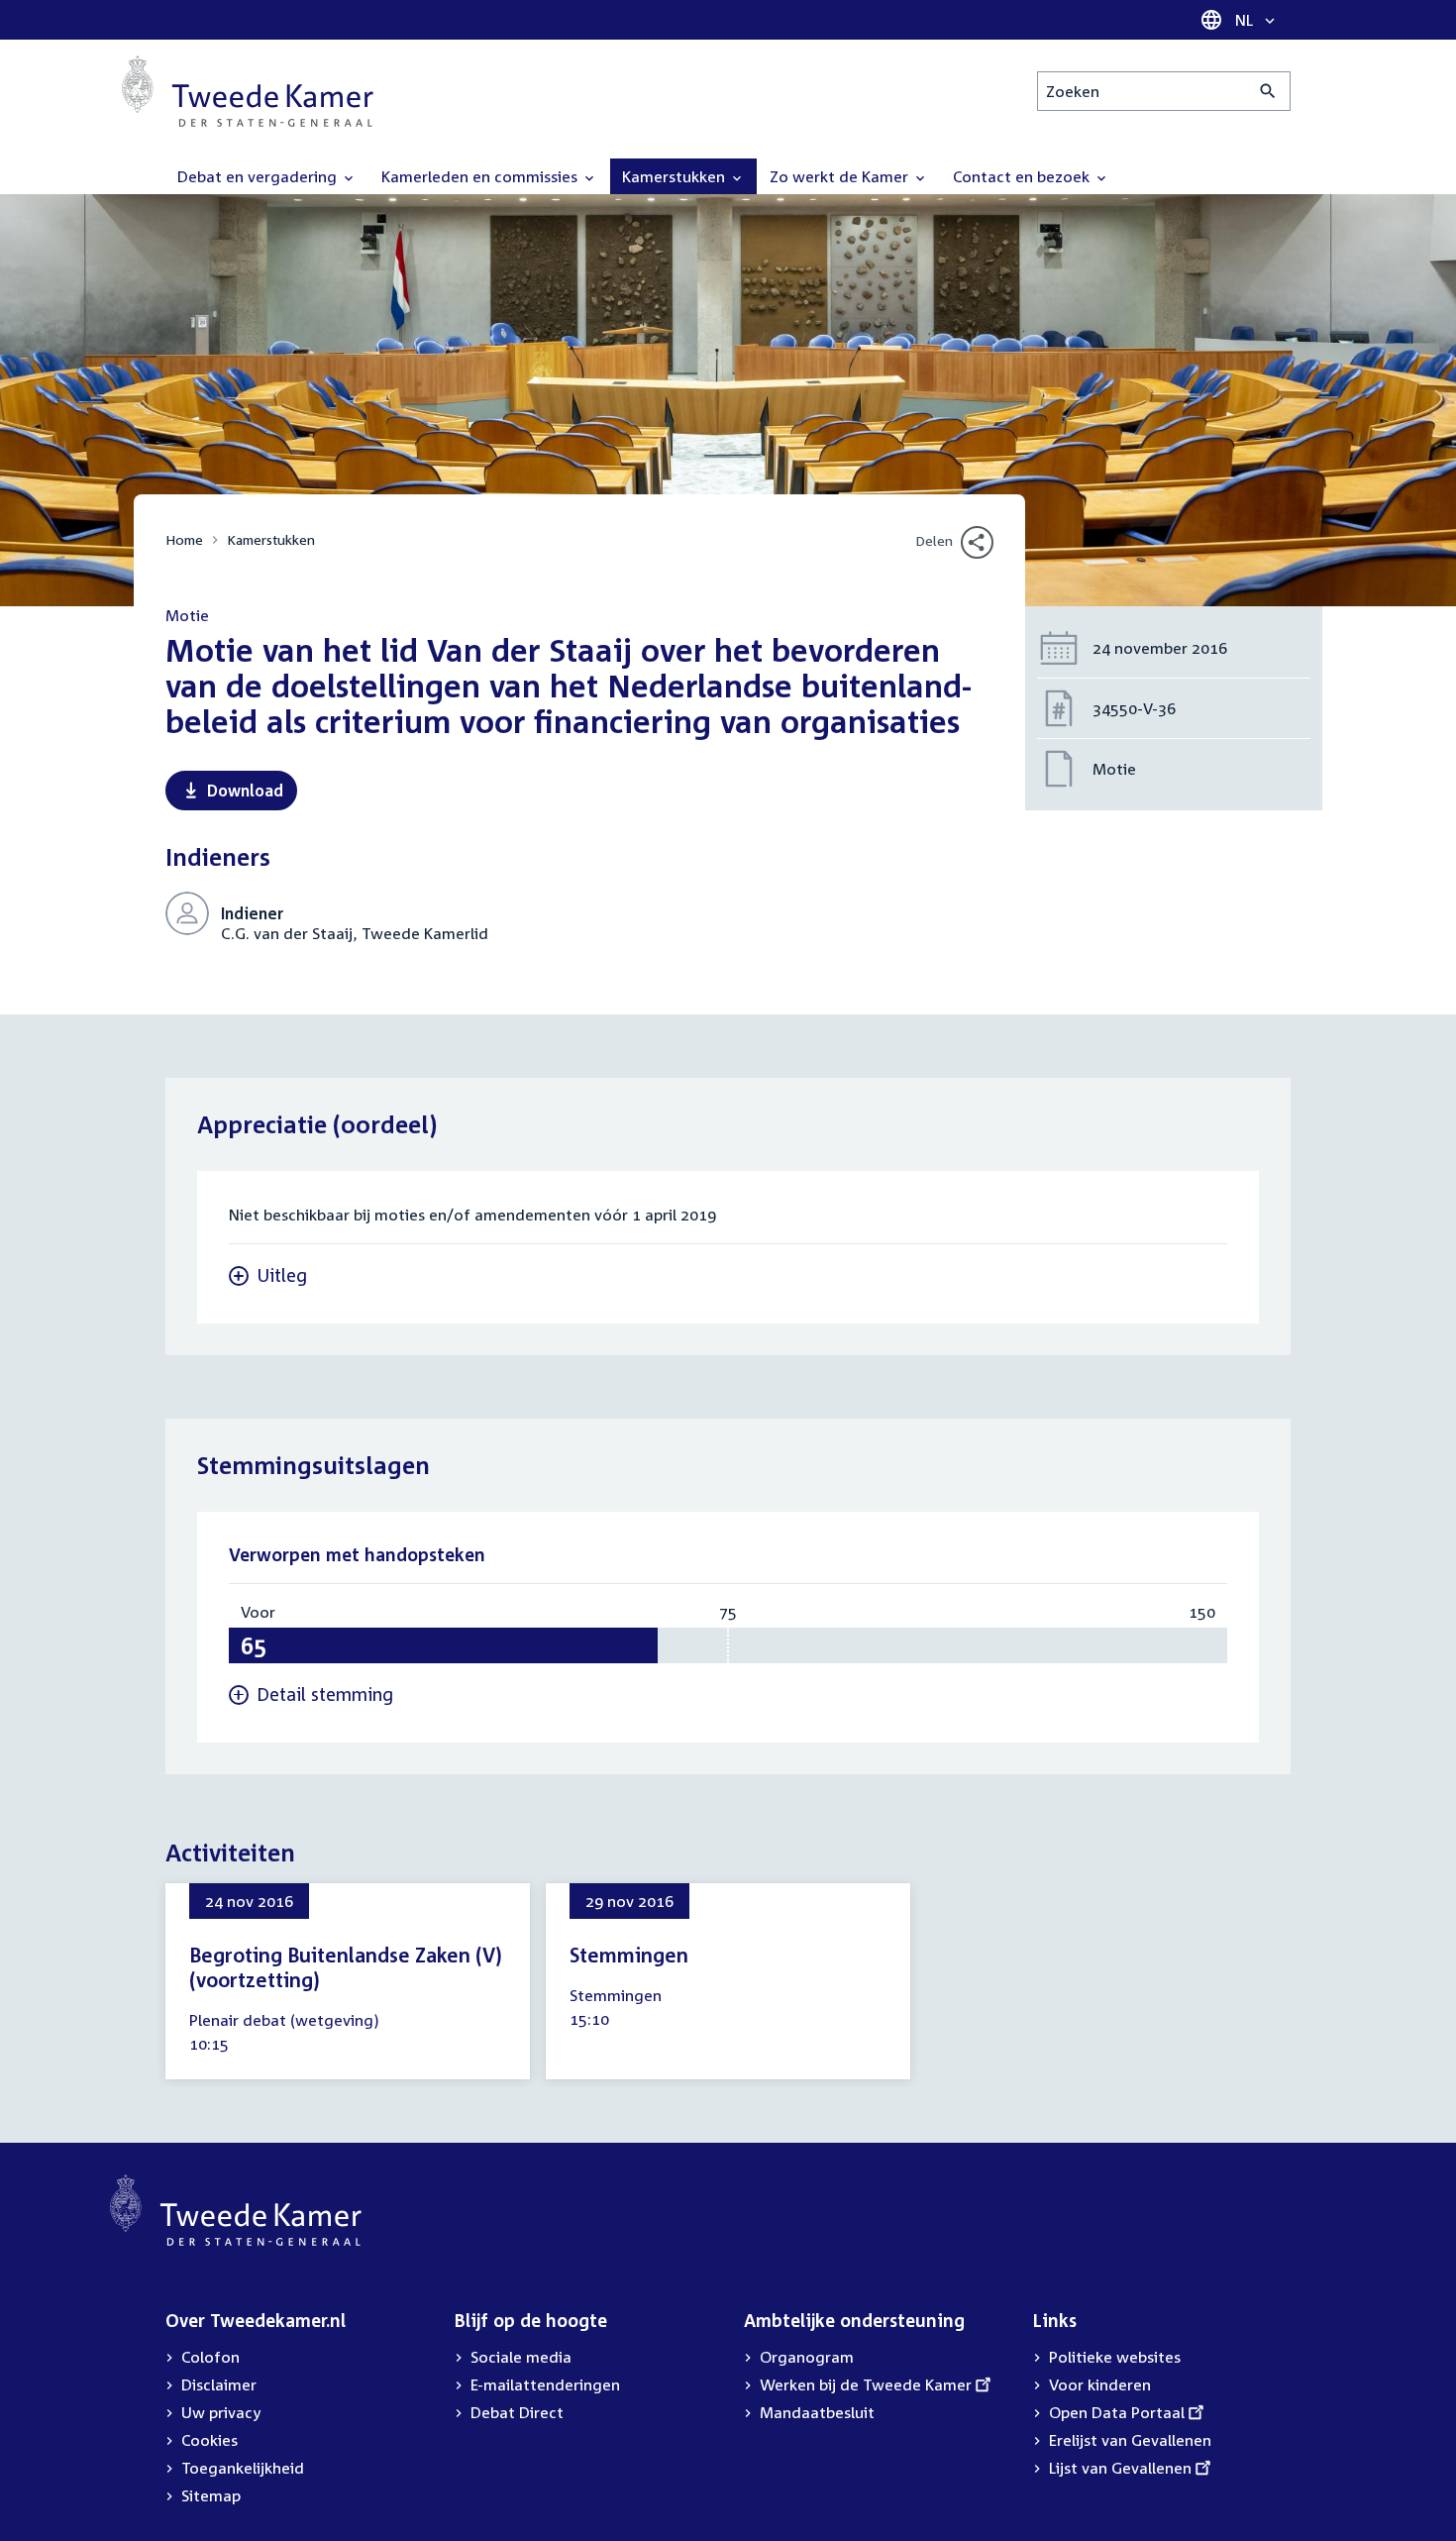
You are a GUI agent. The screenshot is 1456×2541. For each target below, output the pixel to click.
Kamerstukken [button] (676, 176)
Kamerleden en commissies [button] (481, 176)
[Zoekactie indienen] (1268, 91)
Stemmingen (629, 1955)
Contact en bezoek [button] (1023, 176)
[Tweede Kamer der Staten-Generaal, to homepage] (248, 91)
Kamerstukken (271, 539)
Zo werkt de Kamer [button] (841, 176)
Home (184, 539)
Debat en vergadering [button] (259, 176)
